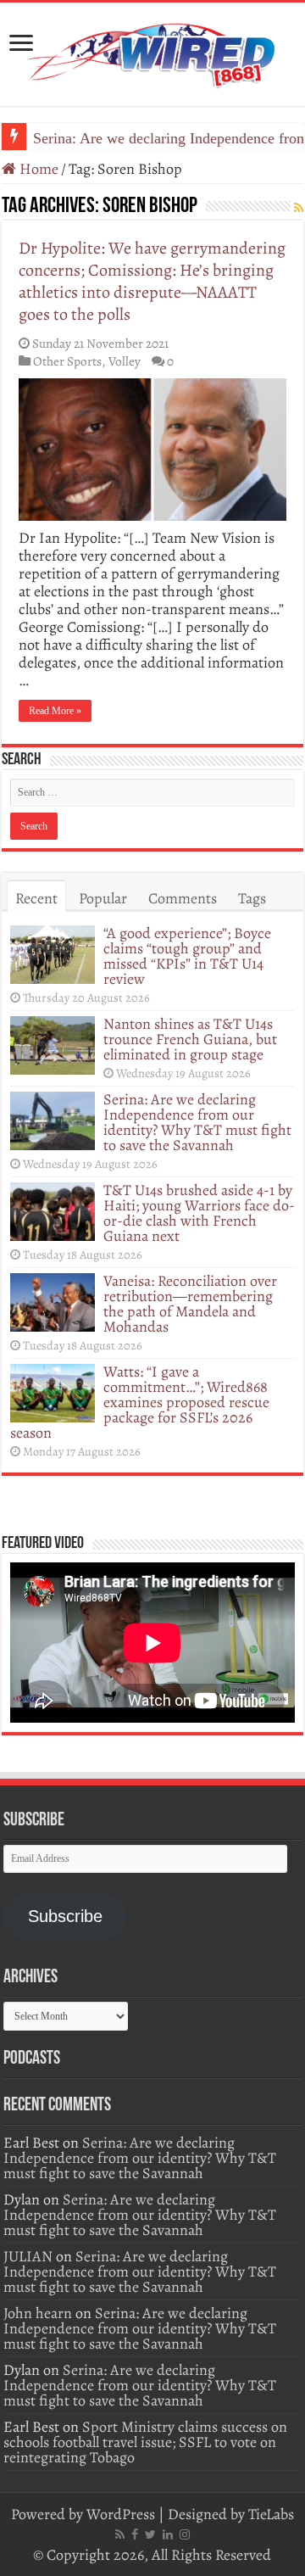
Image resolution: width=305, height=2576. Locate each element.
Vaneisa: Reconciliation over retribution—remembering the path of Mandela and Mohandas (190, 1304)
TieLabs (271, 2514)
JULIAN (28, 2256)
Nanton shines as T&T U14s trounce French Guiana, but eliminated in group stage (190, 1039)
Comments (183, 898)
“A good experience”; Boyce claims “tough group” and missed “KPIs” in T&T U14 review (187, 956)
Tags (252, 898)
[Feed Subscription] (299, 208)
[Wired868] (152, 51)
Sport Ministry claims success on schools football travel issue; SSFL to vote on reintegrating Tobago (145, 2442)
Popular (103, 898)
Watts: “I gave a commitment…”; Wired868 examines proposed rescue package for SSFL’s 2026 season (140, 1402)
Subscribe (65, 1916)
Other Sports (67, 361)
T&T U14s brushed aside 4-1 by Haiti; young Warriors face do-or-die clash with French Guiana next (199, 1213)
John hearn (38, 2313)
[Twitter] (150, 2534)
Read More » (55, 711)
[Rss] (120, 2534)
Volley (125, 361)
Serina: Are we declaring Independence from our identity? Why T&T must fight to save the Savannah (197, 1122)
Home (37, 169)
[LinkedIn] (168, 2534)
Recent (36, 898)
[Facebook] (135, 2534)
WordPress (121, 2514)
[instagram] (185, 2534)
